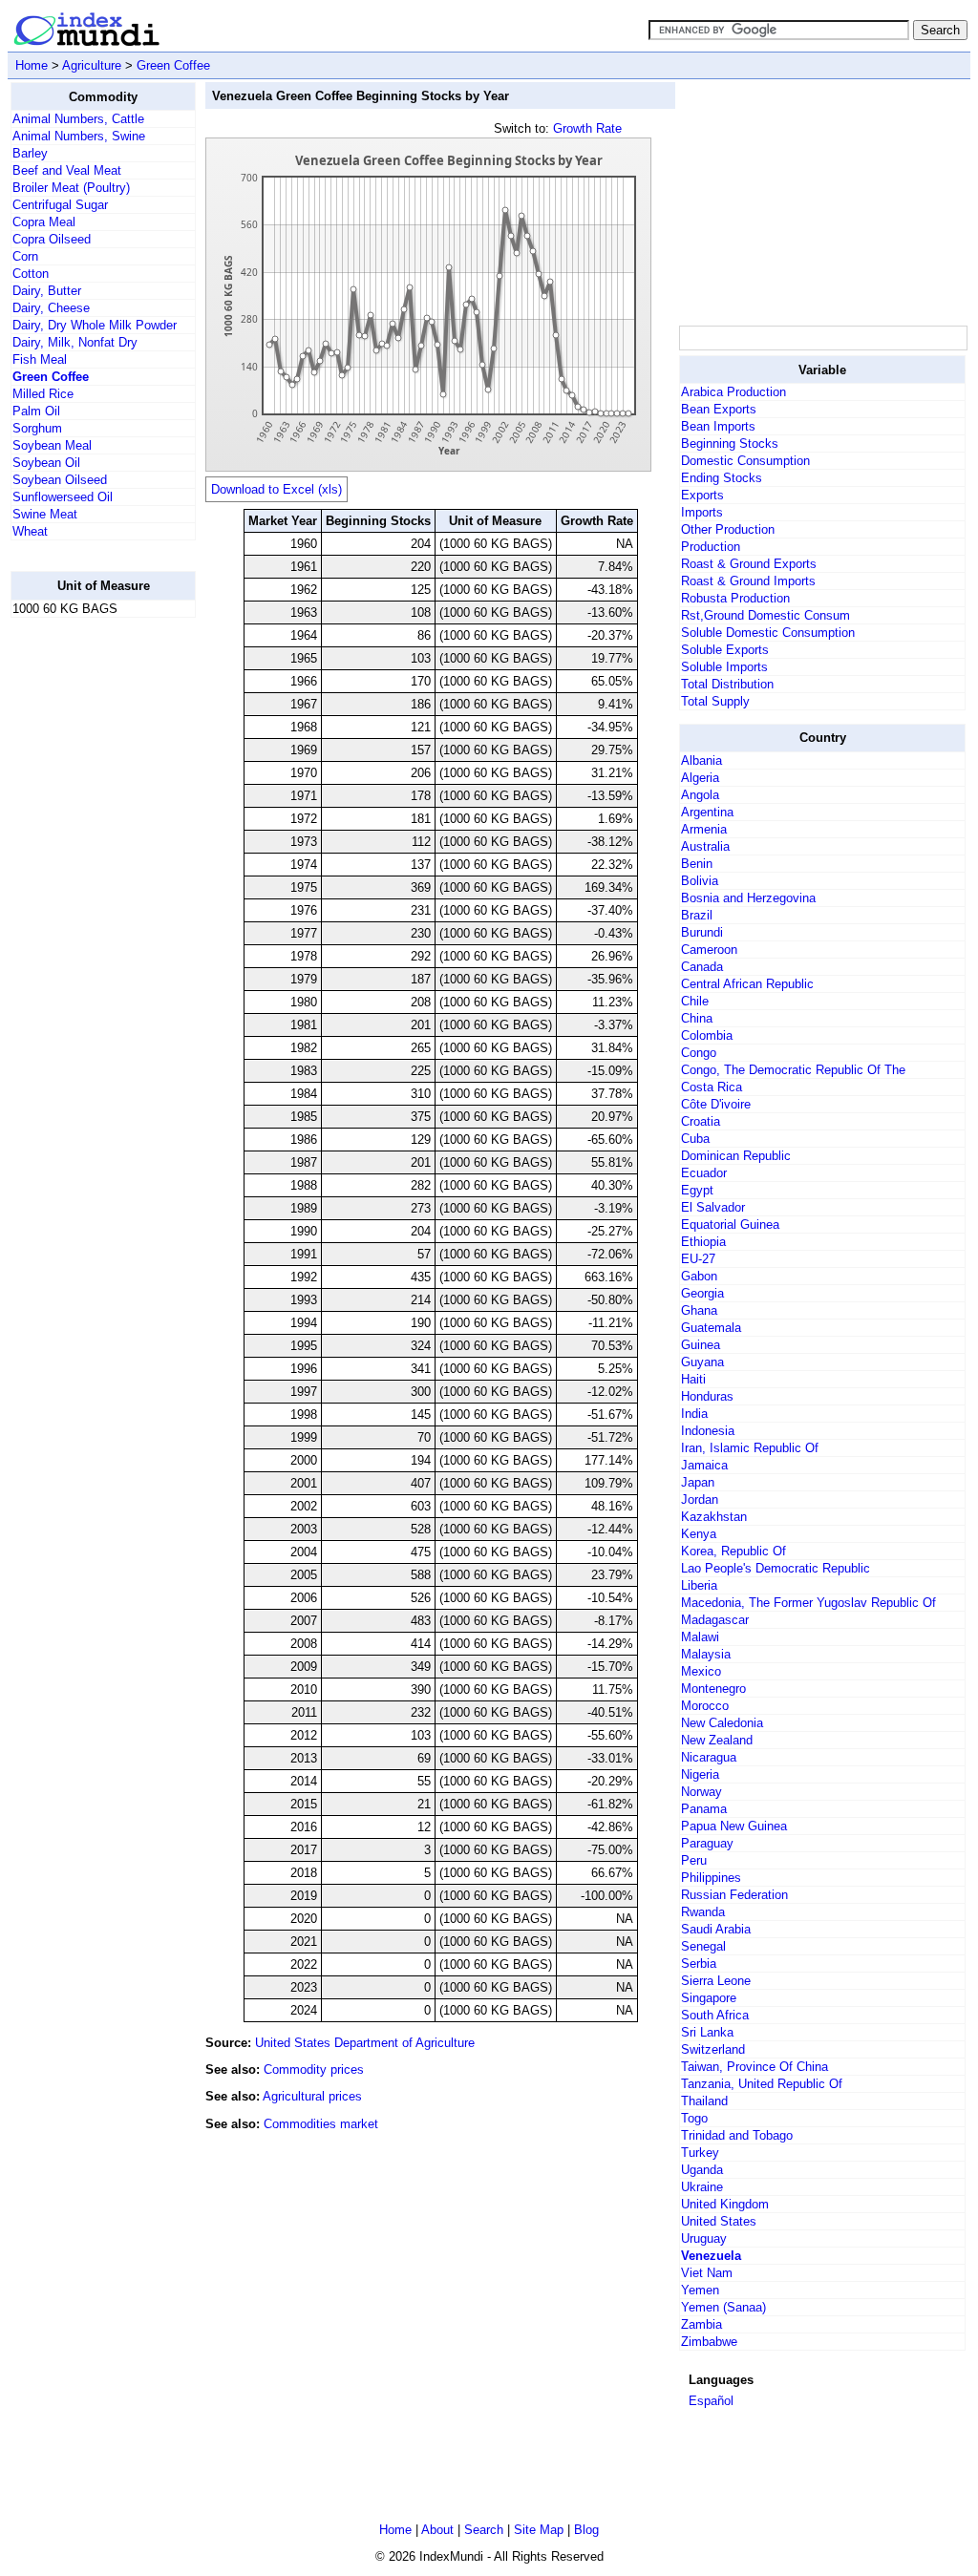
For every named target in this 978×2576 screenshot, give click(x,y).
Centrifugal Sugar (60, 205)
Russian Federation (734, 1895)
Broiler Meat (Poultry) (71, 188)
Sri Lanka (707, 2032)
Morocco (705, 1706)
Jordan (700, 1499)
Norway (702, 1792)
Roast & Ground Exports (749, 564)
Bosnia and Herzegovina (748, 898)
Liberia (699, 1585)
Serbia (699, 1964)
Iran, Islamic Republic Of (750, 1448)
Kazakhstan (714, 1517)
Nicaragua (709, 1757)
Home (32, 65)
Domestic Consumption (745, 461)
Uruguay (704, 2238)
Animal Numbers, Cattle (78, 119)
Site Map (539, 2530)
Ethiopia (703, 1242)
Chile (695, 1001)
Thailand (704, 2101)
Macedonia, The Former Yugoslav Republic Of (808, 1603)
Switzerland (713, 2049)
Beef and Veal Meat (67, 170)
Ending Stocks (722, 478)
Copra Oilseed (52, 239)
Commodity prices (314, 2069)
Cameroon (709, 950)
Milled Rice (43, 394)
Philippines (711, 1878)
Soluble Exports (725, 650)
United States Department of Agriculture (365, 2043)
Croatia (701, 1121)
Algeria (700, 778)
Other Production (728, 529)
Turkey (700, 2153)
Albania (702, 760)
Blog (586, 2530)
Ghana (699, 1310)
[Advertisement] (87, 919)
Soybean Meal (52, 445)
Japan (698, 1482)
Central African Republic (747, 984)
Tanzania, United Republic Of (762, 2084)
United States (719, 2221)
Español (711, 2401)
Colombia (707, 1035)
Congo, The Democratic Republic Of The (793, 1070)
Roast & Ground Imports (748, 581)
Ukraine (702, 2187)
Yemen (700, 2290)
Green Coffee (173, 65)
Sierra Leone (716, 1981)
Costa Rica (712, 1087)
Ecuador (704, 1173)
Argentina (707, 812)
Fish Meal (40, 359)
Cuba (695, 1139)
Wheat (30, 531)
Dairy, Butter (47, 291)
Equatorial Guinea (730, 1225)
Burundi (702, 932)
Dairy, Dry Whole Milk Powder (95, 325)
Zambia (702, 2324)
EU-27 (698, 1259)
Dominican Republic (736, 1156)
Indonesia (708, 1431)
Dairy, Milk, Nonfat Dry (75, 342)
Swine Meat (45, 514)
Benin (697, 864)
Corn (25, 256)
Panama (704, 1809)
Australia (705, 846)
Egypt (697, 1190)
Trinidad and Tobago (737, 2135)
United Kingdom (725, 2204)
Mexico (701, 1671)
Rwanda (703, 1912)
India (694, 1414)
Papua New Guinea (734, 1826)
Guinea (701, 1345)
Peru (694, 1860)
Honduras (707, 1396)
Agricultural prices (312, 2096)
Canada (702, 967)
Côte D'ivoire (716, 1104)
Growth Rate (587, 128)
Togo (694, 2118)
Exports (702, 495)
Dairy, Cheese (51, 308)
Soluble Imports (724, 667)
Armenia (704, 829)
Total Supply (715, 701)
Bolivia (700, 881)
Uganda (702, 2170)
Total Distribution (727, 684)
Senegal (703, 1946)
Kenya (699, 1534)
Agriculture (92, 65)
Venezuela (711, 2256)
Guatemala (711, 1328)
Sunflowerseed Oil (63, 497)
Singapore (709, 1998)
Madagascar (715, 1620)
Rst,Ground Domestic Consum (765, 615)
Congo (699, 1053)
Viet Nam (707, 2273)
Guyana (702, 1362)
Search (484, 2530)
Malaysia (706, 1654)
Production (711, 547)
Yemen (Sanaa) (723, 2307)
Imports (702, 512)
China (697, 1018)
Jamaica (704, 1465)
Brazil (697, 915)
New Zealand (717, 1740)
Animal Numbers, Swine (79, 136)
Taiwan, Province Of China (755, 2067)
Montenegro (713, 1689)
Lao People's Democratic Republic (776, 1568)
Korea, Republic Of (733, 1551)
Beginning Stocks (730, 443)
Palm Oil (36, 411)
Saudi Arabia (716, 1929)
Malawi (700, 1637)
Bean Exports (719, 409)
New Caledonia (722, 1723)
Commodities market (321, 2124)
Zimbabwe (709, 2342)
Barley (30, 153)
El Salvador (713, 1207)
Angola (700, 795)
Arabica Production (733, 392)
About (437, 2530)
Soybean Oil (46, 463)
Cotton (31, 274)
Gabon (699, 1276)
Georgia (702, 1293)
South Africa (715, 2015)
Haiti (693, 1379)
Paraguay (707, 1843)
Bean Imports (718, 426)
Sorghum (37, 428)
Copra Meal (44, 222)
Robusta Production (735, 598)
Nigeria (700, 1774)
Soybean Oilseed (60, 480)
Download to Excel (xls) (276, 489)
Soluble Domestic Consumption (768, 633)
